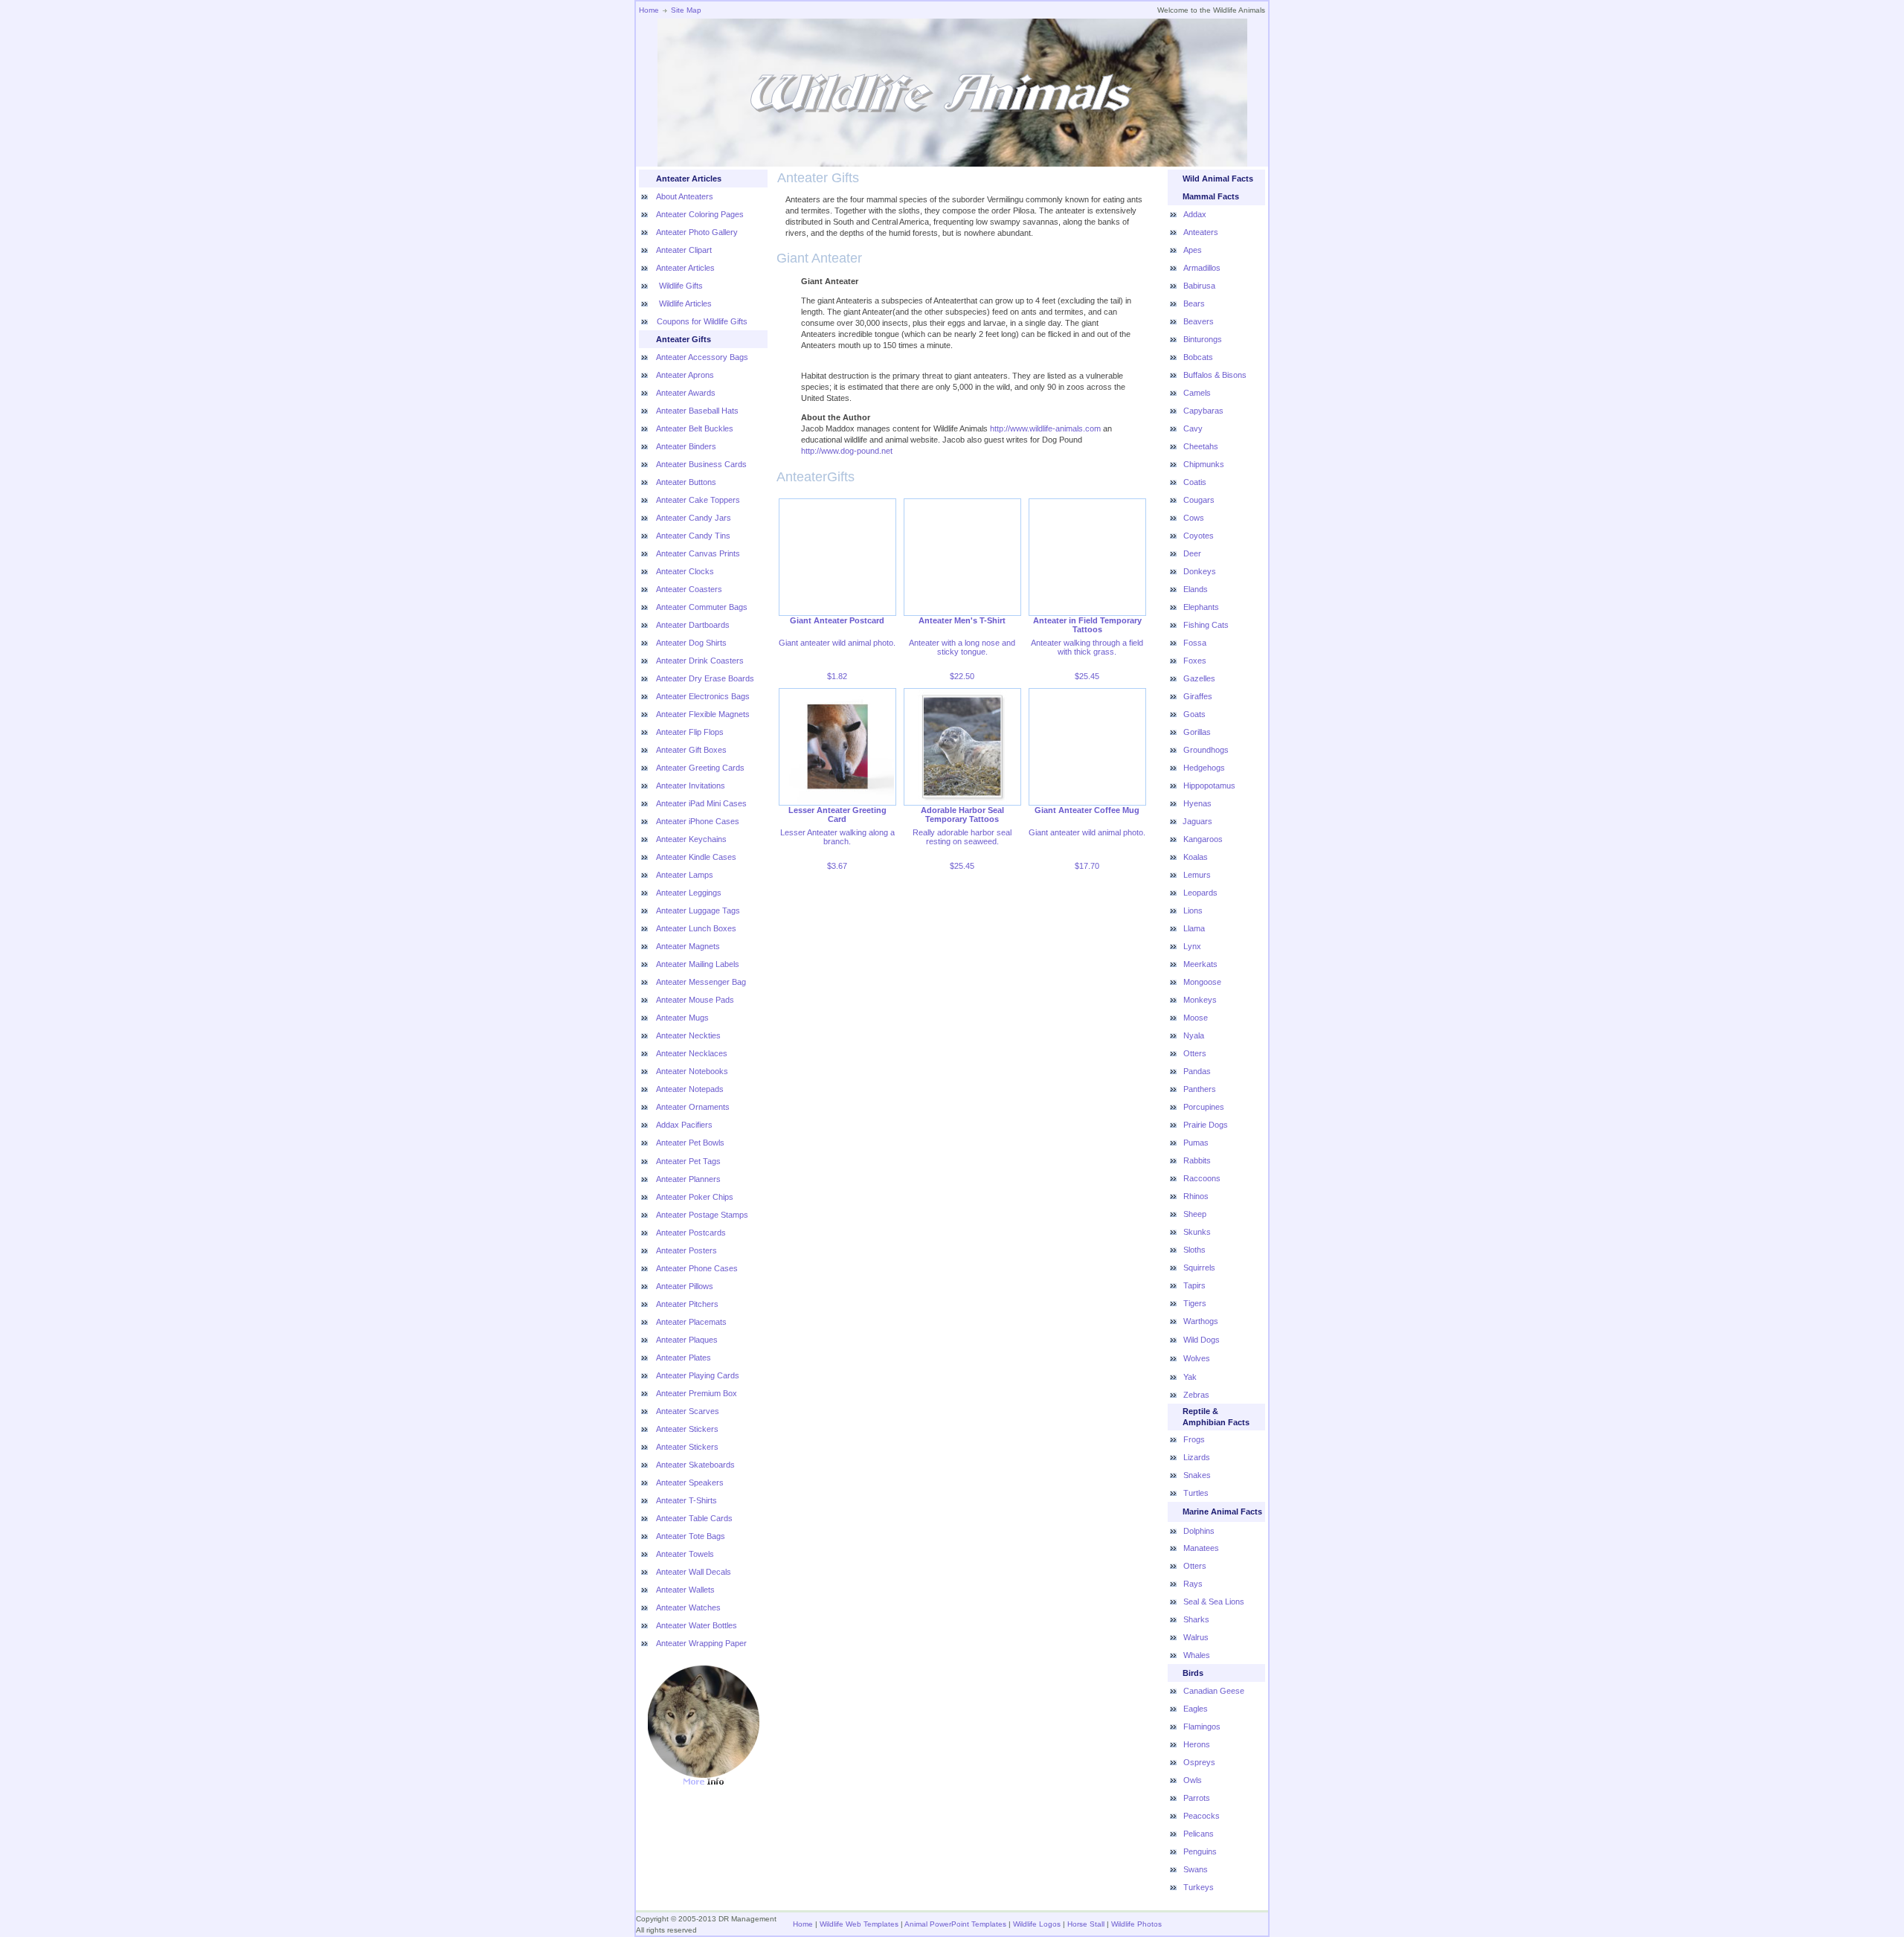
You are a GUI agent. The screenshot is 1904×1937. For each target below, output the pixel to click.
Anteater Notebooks (692, 1071)
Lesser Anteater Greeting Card (837, 815)
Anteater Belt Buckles (695, 428)
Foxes (1195, 661)
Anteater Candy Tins (693, 536)
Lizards (1197, 1457)
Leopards (1200, 893)
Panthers (1200, 1089)
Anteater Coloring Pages (700, 214)
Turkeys (1199, 1887)
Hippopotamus (1209, 786)
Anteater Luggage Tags (698, 910)
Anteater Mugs (682, 1018)
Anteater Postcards (691, 1233)
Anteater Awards (686, 393)
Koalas (1196, 857)
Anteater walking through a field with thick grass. (1087, 647)
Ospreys (1199, 1762)
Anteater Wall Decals (694, 1572)
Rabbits (1197, 1160)
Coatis (1195, 482)
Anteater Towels (685, 1554)
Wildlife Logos (1037, 1924)
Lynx (1192, 946)
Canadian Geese (1214, 1691)
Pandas (1197, 1071)
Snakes (1197, 1475)
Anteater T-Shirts (686, 1500)
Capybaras (1203, 411)
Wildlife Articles (684, 303)
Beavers (1199, 321)
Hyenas (1197, 803)
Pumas (1196, 1143)
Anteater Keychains (691, 839)
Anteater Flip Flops (690, 732)
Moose (1196, 1018)
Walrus (1196, 1637)
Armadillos (1202, 268)
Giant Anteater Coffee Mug (1087, 810)
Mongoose (1202, 982)
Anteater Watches (688, 1607)
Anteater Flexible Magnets (703, 714)
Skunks (1197, 1232)
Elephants (1201, 607)
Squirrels (1199, 1268)
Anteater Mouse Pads (695, 1000)
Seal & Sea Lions (1214, 1602)
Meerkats (1200, 964)
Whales (1197, 1655)
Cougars (1199, 500)
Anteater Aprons (685, 375)
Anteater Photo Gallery (697, 232)
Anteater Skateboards (695, 1465)
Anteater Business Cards (701, 464)
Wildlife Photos (1136, 1924)
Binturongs (1203, 339)
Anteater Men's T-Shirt (962, 620)
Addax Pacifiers (684, 1125)
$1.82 (837, 676)
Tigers (1195, 1303)
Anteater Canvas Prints (698, 553)
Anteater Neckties (688, 1035)
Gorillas (1197, 732)
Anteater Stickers (687, 1429)
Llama (1194, 928)
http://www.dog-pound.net (847, 451)
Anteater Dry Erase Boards (705, 678)
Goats (1194, 714)
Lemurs (1197, 875)
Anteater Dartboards (693, 625)
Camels (1197, 393)
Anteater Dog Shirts (691, 643)
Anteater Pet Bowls (690, 1143)
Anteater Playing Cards (698, 1375)
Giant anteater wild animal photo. (837, 643)
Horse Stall (1085, 1924)
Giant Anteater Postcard (837, 620)
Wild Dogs (1202, 1340)
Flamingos (1202, 1726)
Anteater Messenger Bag (701, 982)
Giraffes (1198, 696)
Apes (1193, 250)
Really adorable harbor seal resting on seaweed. (962, 837)
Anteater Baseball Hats (697, 411)
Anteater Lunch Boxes (696, 928)
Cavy (1193, 428)
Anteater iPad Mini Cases (701, 803)
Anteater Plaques (687, 1340)
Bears (1194, 303)
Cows (1194, 518)
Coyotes (1199, 536)
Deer (1192, 553)
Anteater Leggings (689, 893)
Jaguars (1197, 821)
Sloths (1194, 1250)
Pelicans (1199, 1834)
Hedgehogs (1204, 768)
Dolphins (1199, 1531)
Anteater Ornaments (693, 1107)
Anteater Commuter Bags (702, 607)
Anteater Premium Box (697, 1393)
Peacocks (1202, 1816)
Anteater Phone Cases (697, 1268)
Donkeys (1200, 571)
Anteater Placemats (691, 1322)
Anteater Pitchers (687, 1304)
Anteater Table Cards (694, 1518)
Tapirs (1194, 1285)
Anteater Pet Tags (688, 1161)
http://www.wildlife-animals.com (1045, 428)
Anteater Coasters (689, 589)
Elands (1196, 589)
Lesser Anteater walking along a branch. (837, 837)
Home (649, 10)
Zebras (1196, 1395)
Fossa (1195, 643)
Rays (1193, 1584)
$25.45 (1087, 676)
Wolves (1197, 1358)
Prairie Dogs (1206, 1125)
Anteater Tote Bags (691, 1536)
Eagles (1196, 1709)
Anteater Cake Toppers (698, 500)
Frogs (1194, 1439)
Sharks (1196, 1619)
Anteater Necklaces (692, 1053)
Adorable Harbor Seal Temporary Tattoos (962, 815)
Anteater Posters (686, 1250)
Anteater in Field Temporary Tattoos (1087, 625)
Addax (1195, 214)
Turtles (1196, 1493)
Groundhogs (1206, 750)
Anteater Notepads (690, 1089)
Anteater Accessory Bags (702, 357)
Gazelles (1199, 678)
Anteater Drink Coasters (700, 661)
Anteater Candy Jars (694, 518)
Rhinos (1196, 1196)
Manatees (1201, 1548)
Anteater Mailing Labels (698, 964)
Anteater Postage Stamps (702, 1215)
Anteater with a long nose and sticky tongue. (962, 647)
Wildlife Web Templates (859, 1924)
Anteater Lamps (685, 875)
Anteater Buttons (686, 482)
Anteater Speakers (690, 1483)
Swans (1196, 1869)
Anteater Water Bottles (697, 1625)
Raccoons (1202, 1178)
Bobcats (1198, 357)
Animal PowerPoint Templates (955, 1924)
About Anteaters (685, 196)
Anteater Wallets (685, 1590)
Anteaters (1201, 232)
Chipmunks (1204, 464)
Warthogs (1201, 1321)
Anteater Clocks (685, 571)
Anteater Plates (684, 1358)
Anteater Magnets (688, 946)
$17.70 (1087, 866)
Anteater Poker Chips (695, 1197)
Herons (1197, 1744)
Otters (1195, 1053)
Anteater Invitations (691, 786)
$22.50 (962, 676)
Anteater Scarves (688, 1411)
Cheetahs (1201, 446)
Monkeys (1200, 1000)
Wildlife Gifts (680, 286)
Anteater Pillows (685, 1286)
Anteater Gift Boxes (691, 750)
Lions (1193, 910)
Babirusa (1199, 286)
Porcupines (1204, 1107)
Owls (1193, 1780)
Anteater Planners (688, 1179)
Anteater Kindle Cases (696, 857)
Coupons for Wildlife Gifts (702, 321)
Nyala (1194, 1035)
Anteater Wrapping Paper (701, 1643)
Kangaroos (1203, 839)
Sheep (1195, 1214)
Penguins (1200, 1851)
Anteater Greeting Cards (700, 768)
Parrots (1197, 1798)
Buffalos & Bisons (1215, 375)
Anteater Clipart (684, 250)
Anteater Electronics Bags (703, 696)
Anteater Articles (685, 268)
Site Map (686, 10)
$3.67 (837, 866)
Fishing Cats (1206, 625)
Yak (1190, 1377)
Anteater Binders (686, 446)
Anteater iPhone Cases (698, 821)
